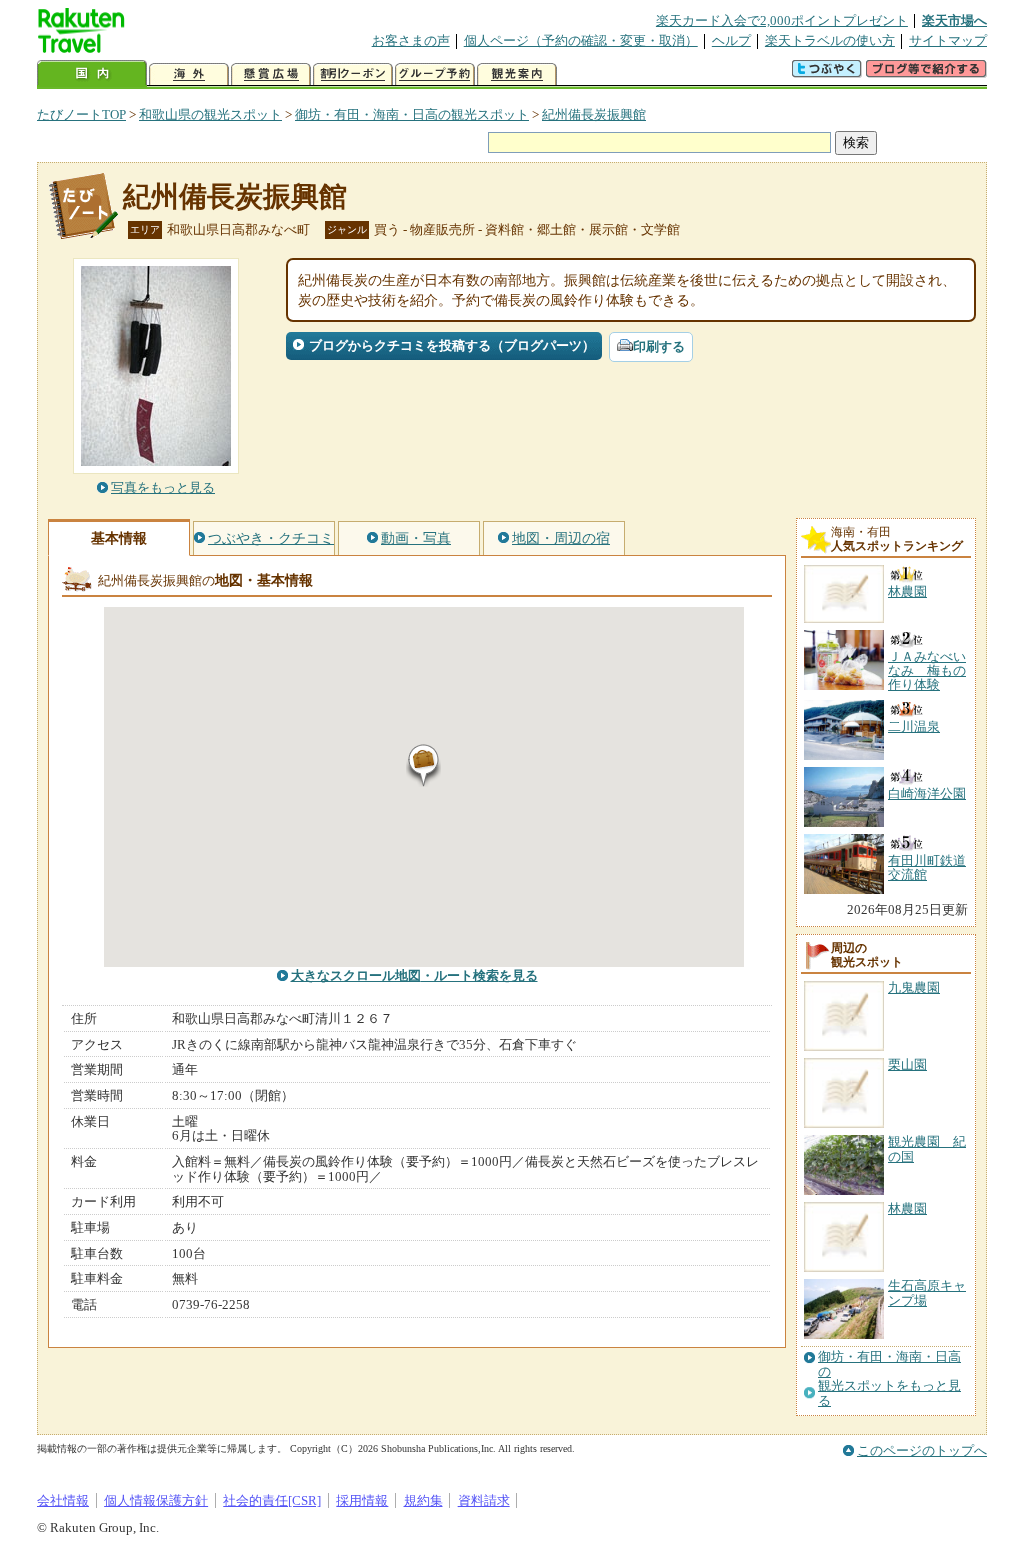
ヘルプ (731, 40)
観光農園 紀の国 (927, 1148)
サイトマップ (948, 40)
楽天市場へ (954, 20)
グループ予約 (435, 74)
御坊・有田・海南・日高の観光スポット (412, 114)
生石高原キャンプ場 (927, 1292)
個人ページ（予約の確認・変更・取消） (581, 40)
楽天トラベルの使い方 (830, 40)
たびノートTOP (81, 114)
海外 (189, 74)
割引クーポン (353, 74)
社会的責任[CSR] (272, 1500)
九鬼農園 (914, 987)
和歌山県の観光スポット (210, 114)
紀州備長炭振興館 (594, 114)
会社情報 (63, 1500)
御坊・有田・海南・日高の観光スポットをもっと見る (889, 1378)
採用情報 (362, 1500)
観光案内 (517, 74)
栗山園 (907, 1064)
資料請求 (484, 1500)
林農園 (907, 1208)
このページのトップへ (922, 1450)
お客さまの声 (411, 40)
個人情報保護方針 (156, 1500)
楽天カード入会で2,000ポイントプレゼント (782, 20)
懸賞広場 (271, 74)
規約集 (423, 1500)
